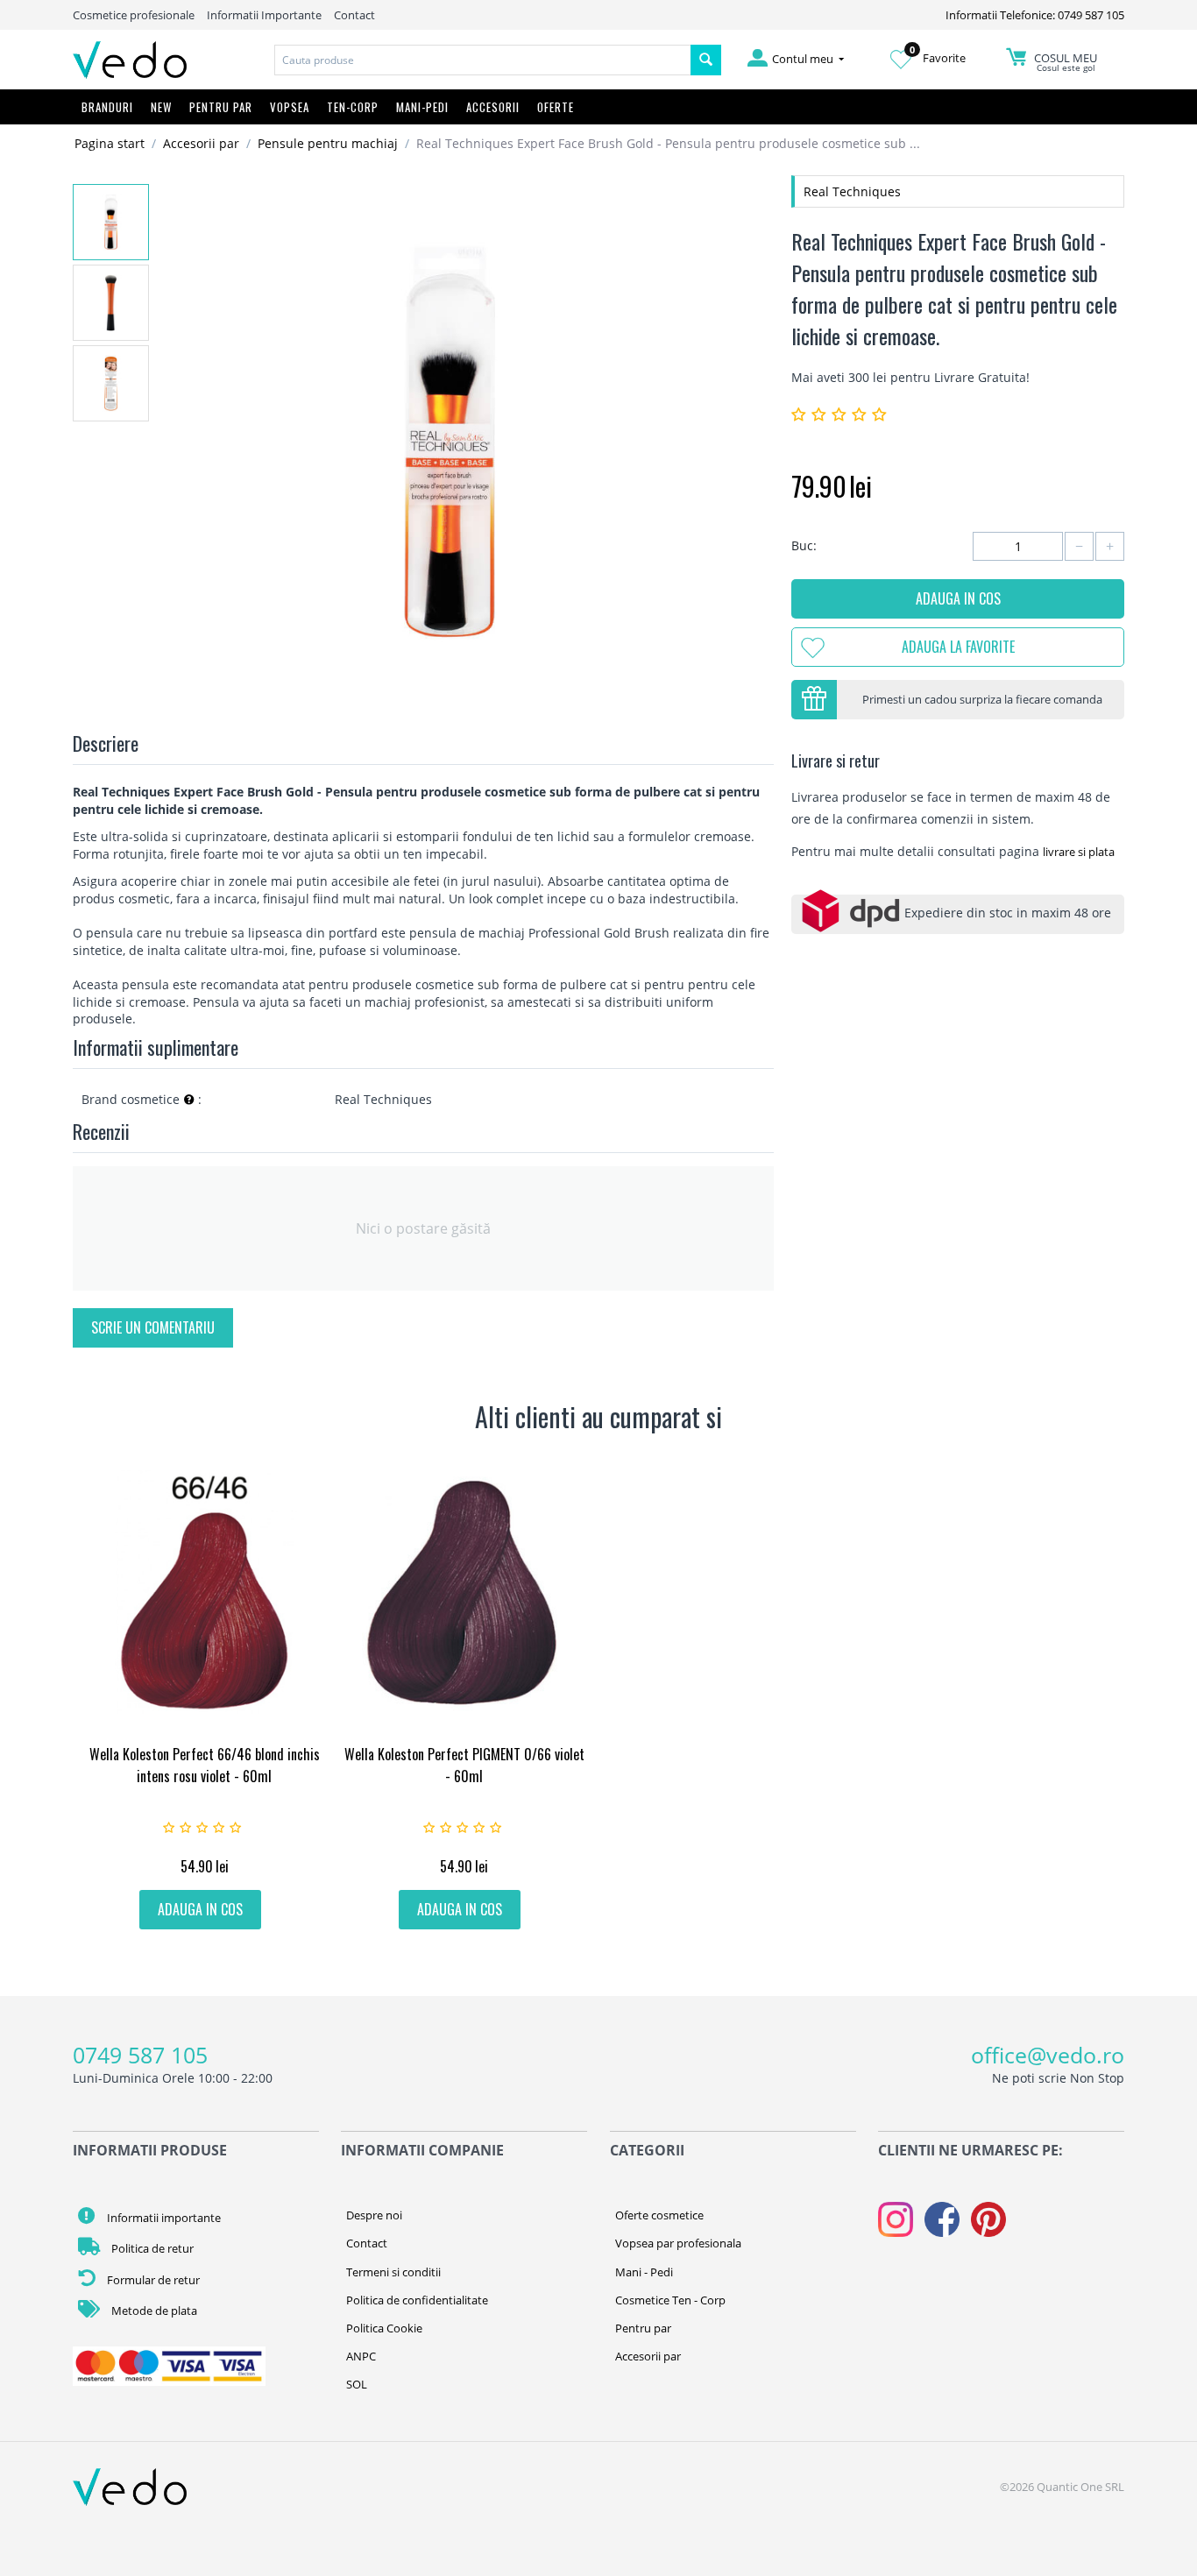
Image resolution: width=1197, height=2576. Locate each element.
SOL (357, 2384)
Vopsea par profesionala (678, 2243)
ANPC (361, 2356)
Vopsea (290, 107)
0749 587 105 (140, 2055)
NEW (161, 107)
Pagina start (110, 143)
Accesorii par (201, 143)
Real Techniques (852, 191)
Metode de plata (153, 2311)
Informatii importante (163, 2218)
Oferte (556, 107)
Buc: (804, 545)
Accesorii (493, 107)
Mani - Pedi (644, 2272)
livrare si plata (1079, 852)
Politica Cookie (384, 2328)
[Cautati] (706, 60)
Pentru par (643, 2328)
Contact (354, 15)
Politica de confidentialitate (417, 2300)
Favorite (938, 58)
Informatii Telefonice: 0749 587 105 (1035, 15)
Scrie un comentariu (153, 1327)
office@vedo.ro (1048, 2055)
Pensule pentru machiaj (328, 143)
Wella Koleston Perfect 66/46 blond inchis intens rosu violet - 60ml (205, 1765)
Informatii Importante (264, 15)
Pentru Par (221, 107)
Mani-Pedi (422, 107)
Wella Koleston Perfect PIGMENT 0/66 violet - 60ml (464, 1765)
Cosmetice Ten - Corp (670, 2300)
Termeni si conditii (393, 2272)
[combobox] (483, 60)
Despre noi (374, 2215)
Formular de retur (152, 2280)
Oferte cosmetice (659, 2215)
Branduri (107, 107)
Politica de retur (151, 2248)
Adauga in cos (958, 598)
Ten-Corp (353, 107)
